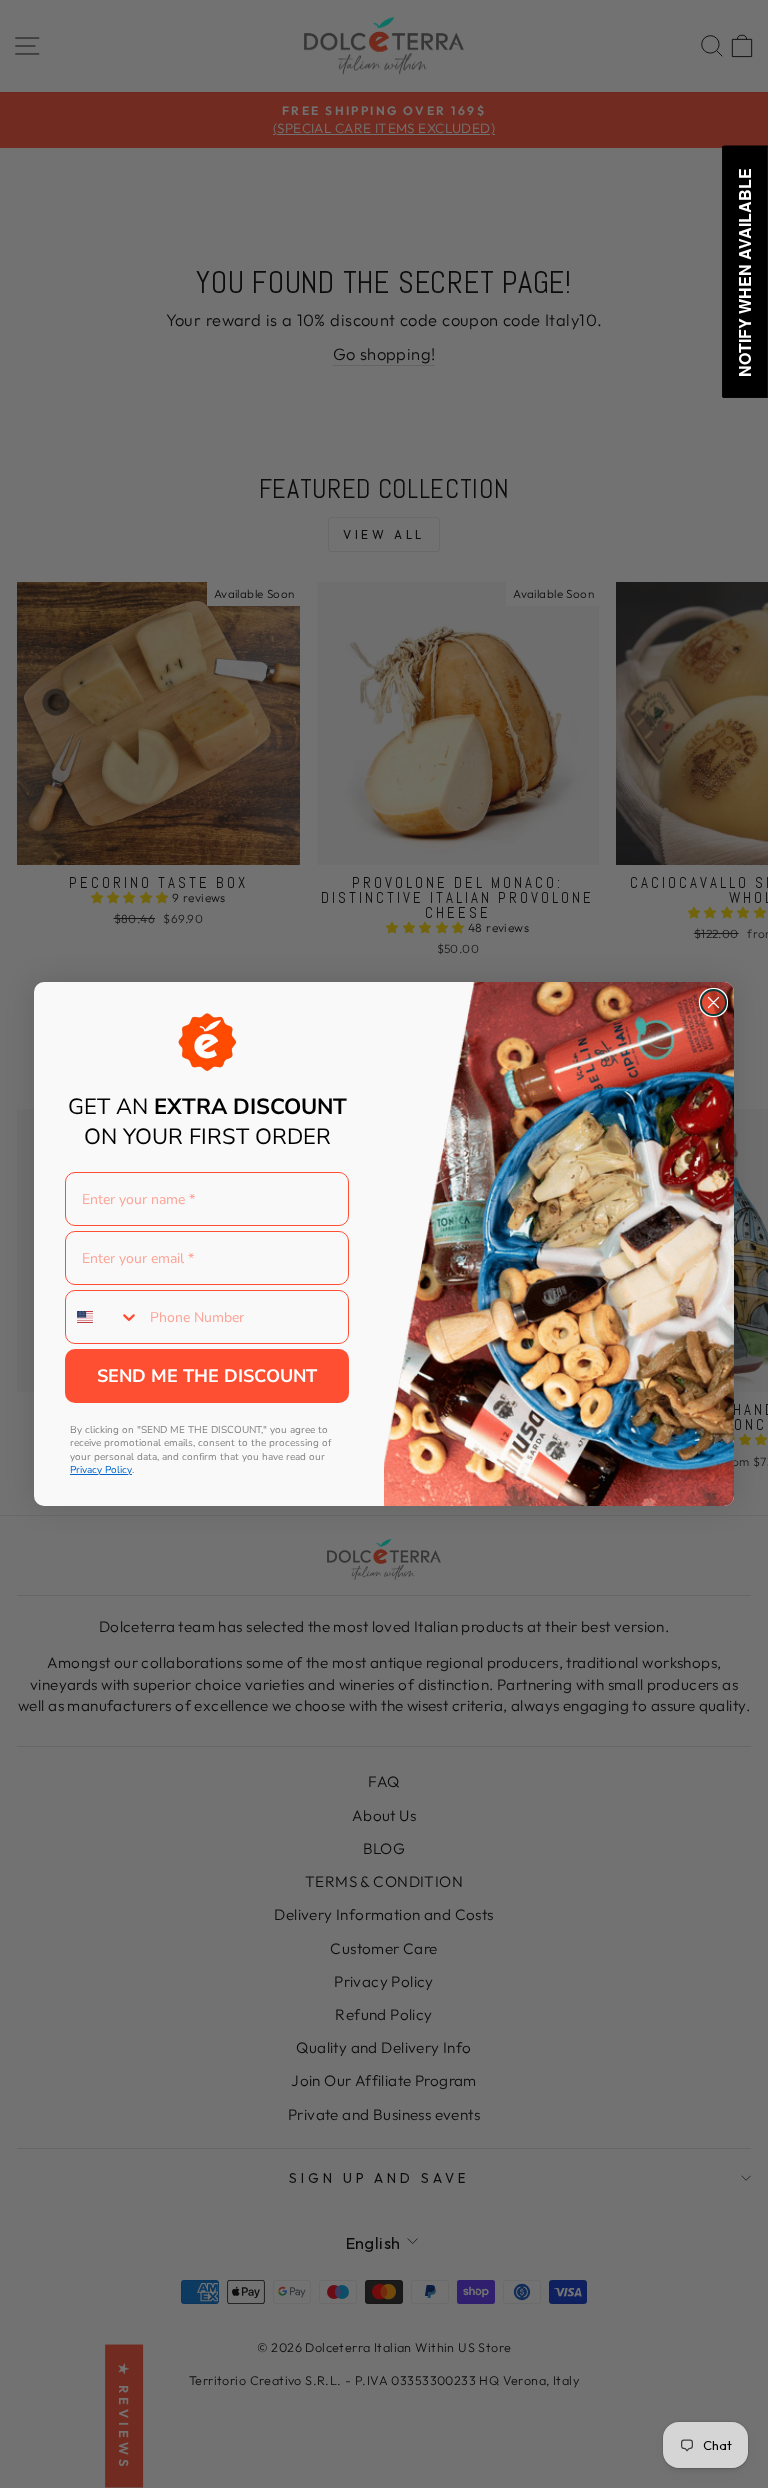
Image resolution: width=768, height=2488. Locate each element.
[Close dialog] (713, 1002)
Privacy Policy (101, 1470)
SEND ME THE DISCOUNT (207, 1376)
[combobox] (103, 1317)
